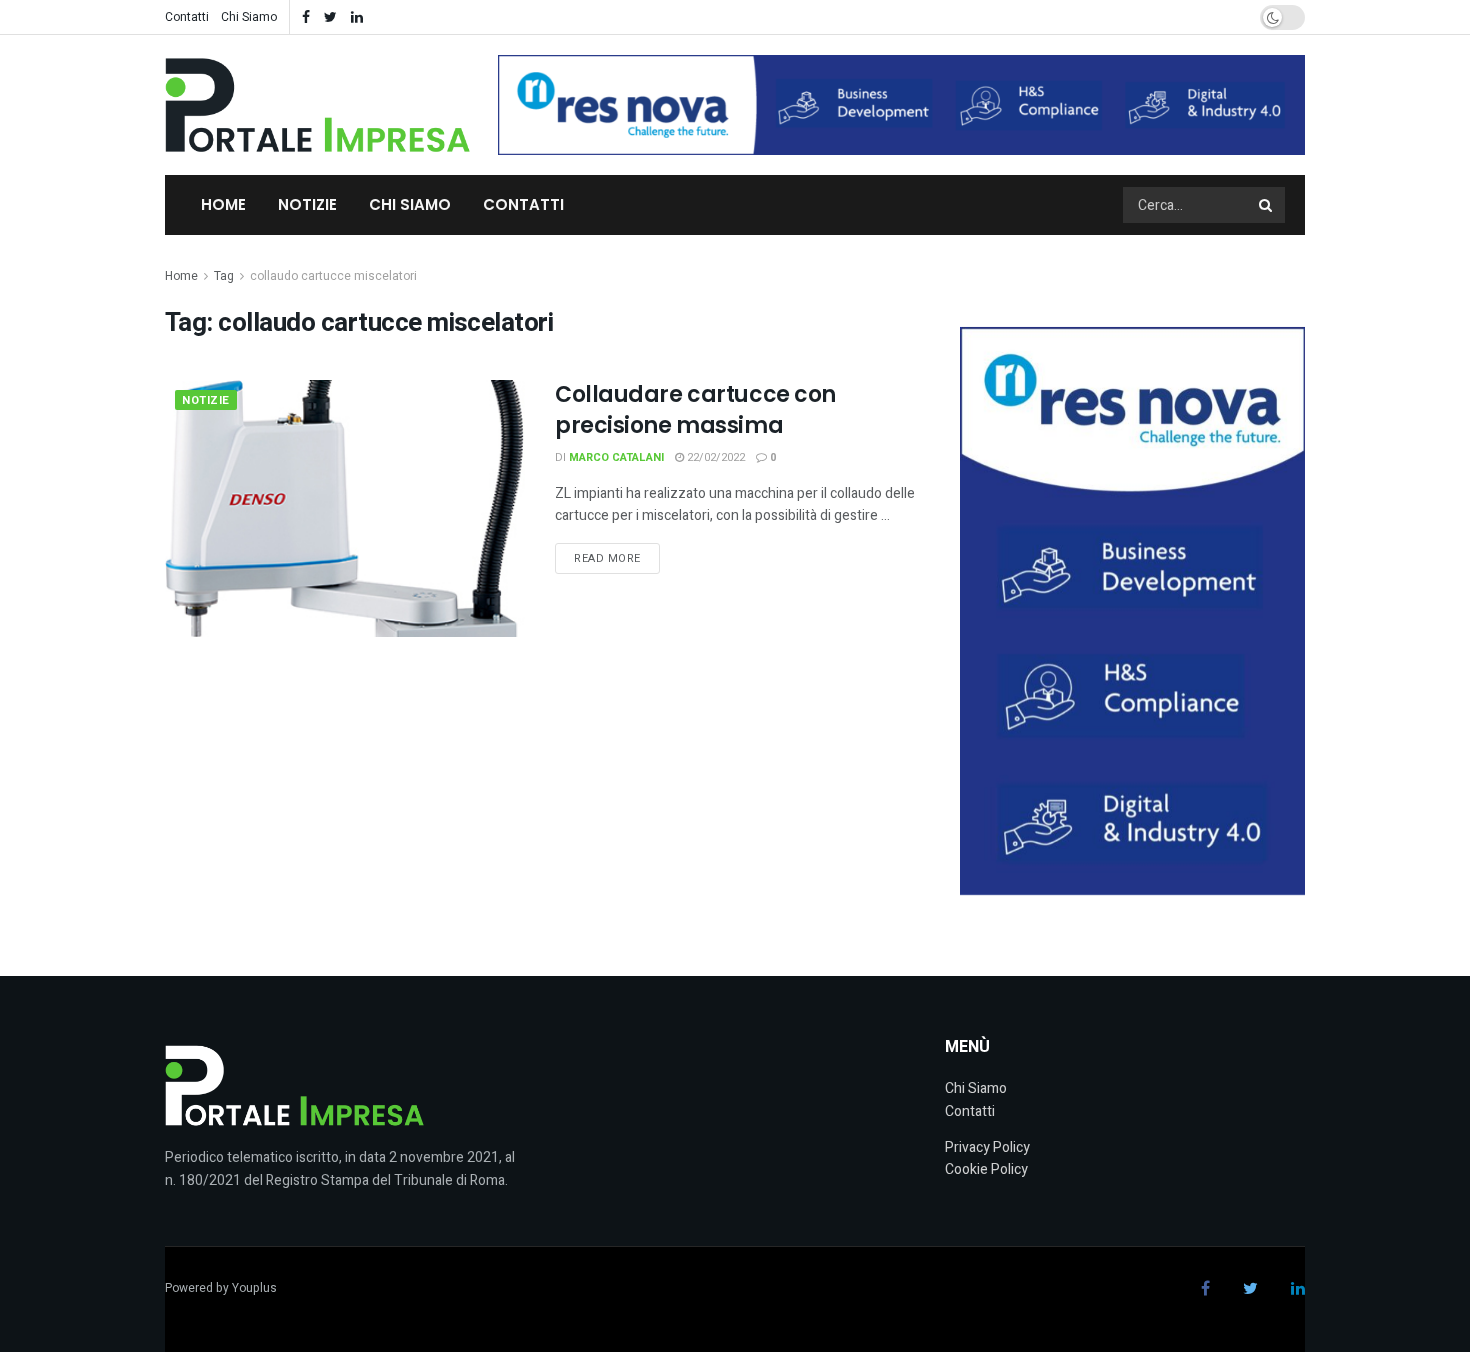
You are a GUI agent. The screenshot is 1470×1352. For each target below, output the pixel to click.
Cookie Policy (986, 1169)
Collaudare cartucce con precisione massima (695, 410)
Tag (224, 276)
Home (223, 204)
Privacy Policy (987, 1147)
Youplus (254, 1288)
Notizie (307, 204)
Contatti (187, 17)
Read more (607, 558)
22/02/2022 (714, 457)
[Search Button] (1267, 205)
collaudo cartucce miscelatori (333, 276)
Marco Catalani (616, 457)
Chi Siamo (249, 17)
